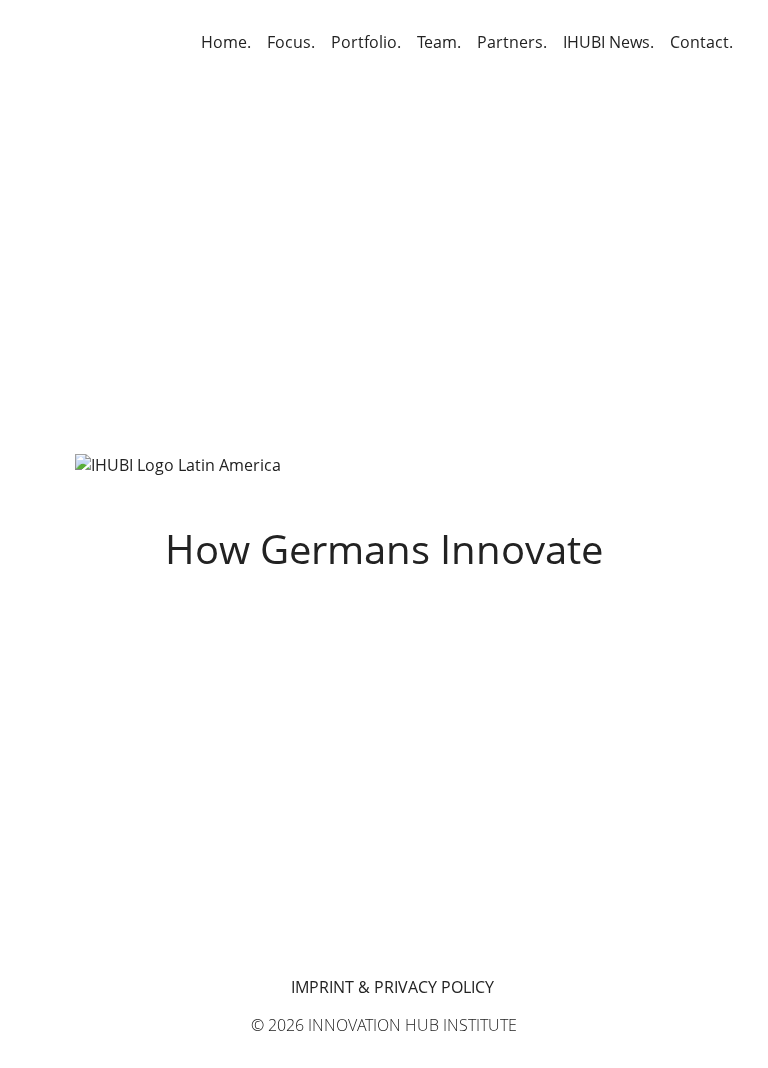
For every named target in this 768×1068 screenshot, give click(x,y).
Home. (226, 42)
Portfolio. (366, 42)
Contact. (701, 42)
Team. (439, 42)
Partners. (512, 42)
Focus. (291, 42)
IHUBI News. (608, 42)
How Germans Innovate (384, 548)
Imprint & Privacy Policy (392, 987)
